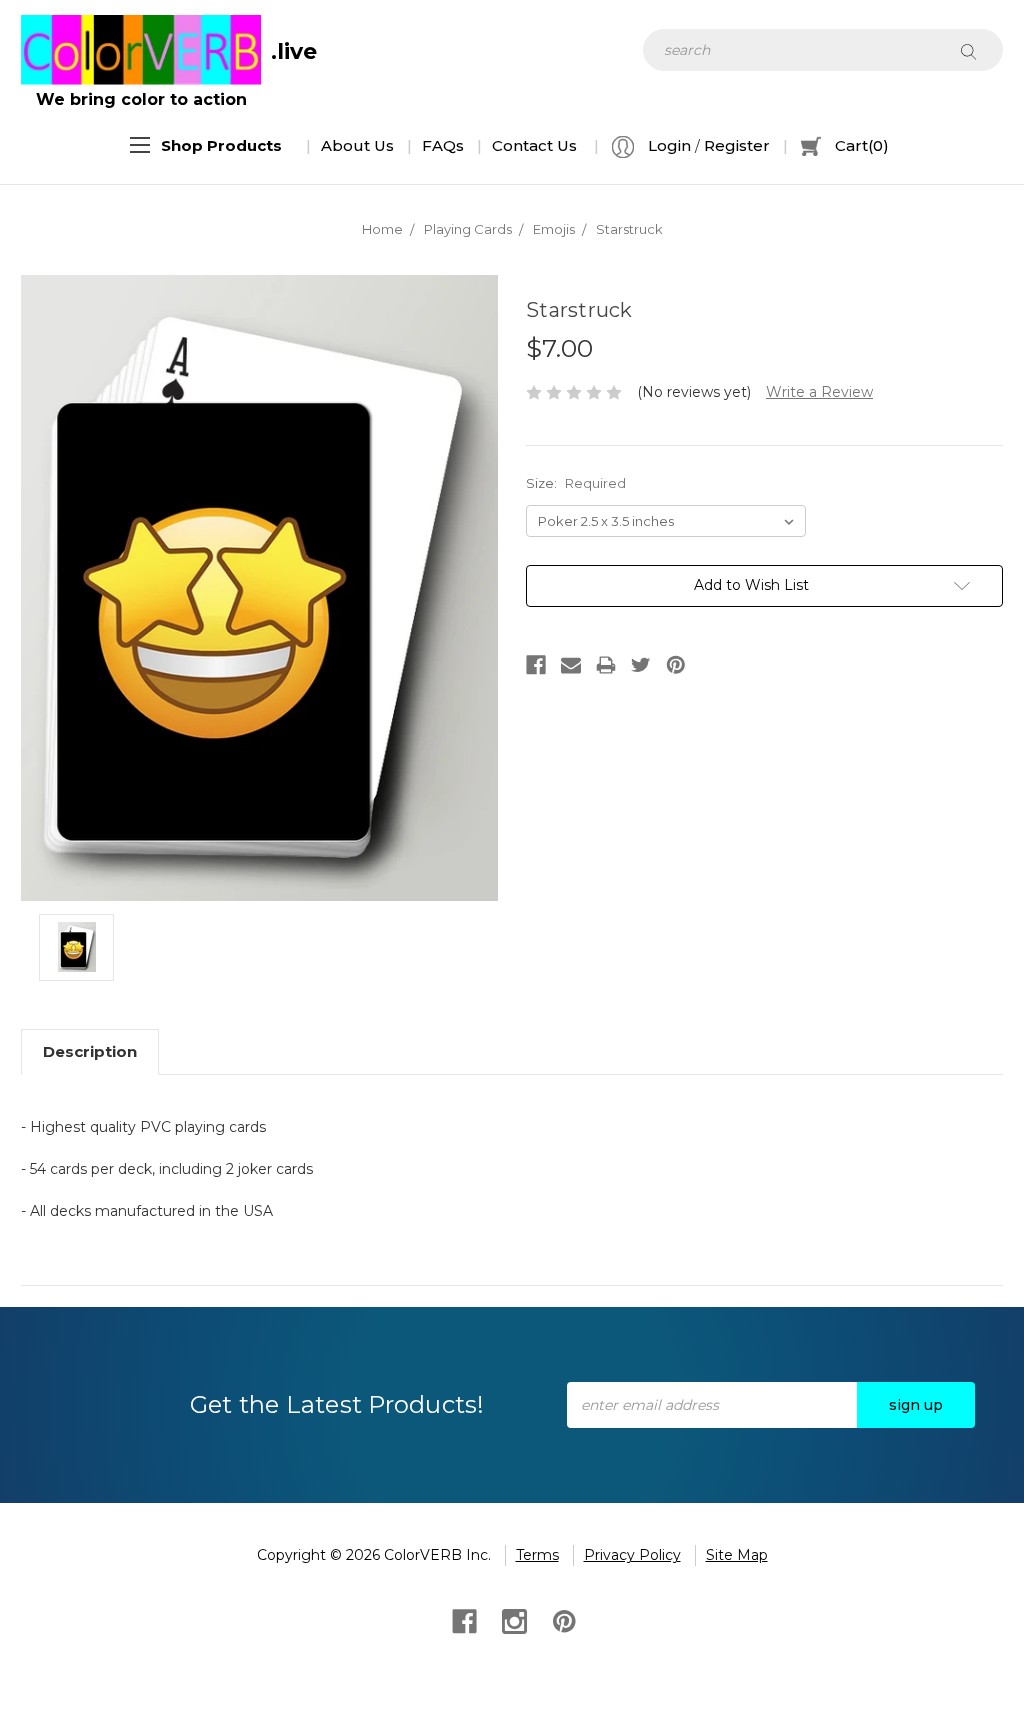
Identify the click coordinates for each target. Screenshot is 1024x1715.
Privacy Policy (632, 1555)
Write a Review (819, 392)
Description (90, 1051)
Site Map (737, 1555)
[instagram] (512, 1619)
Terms (537, 1555)
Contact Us (534, 145)
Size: (576, 483)
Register (737, 145)
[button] (221, 146)
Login (667, 145)
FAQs (443, 145)
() (862, 145)
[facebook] (462, 1619)
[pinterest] (562, 1619)
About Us (357, 145)
